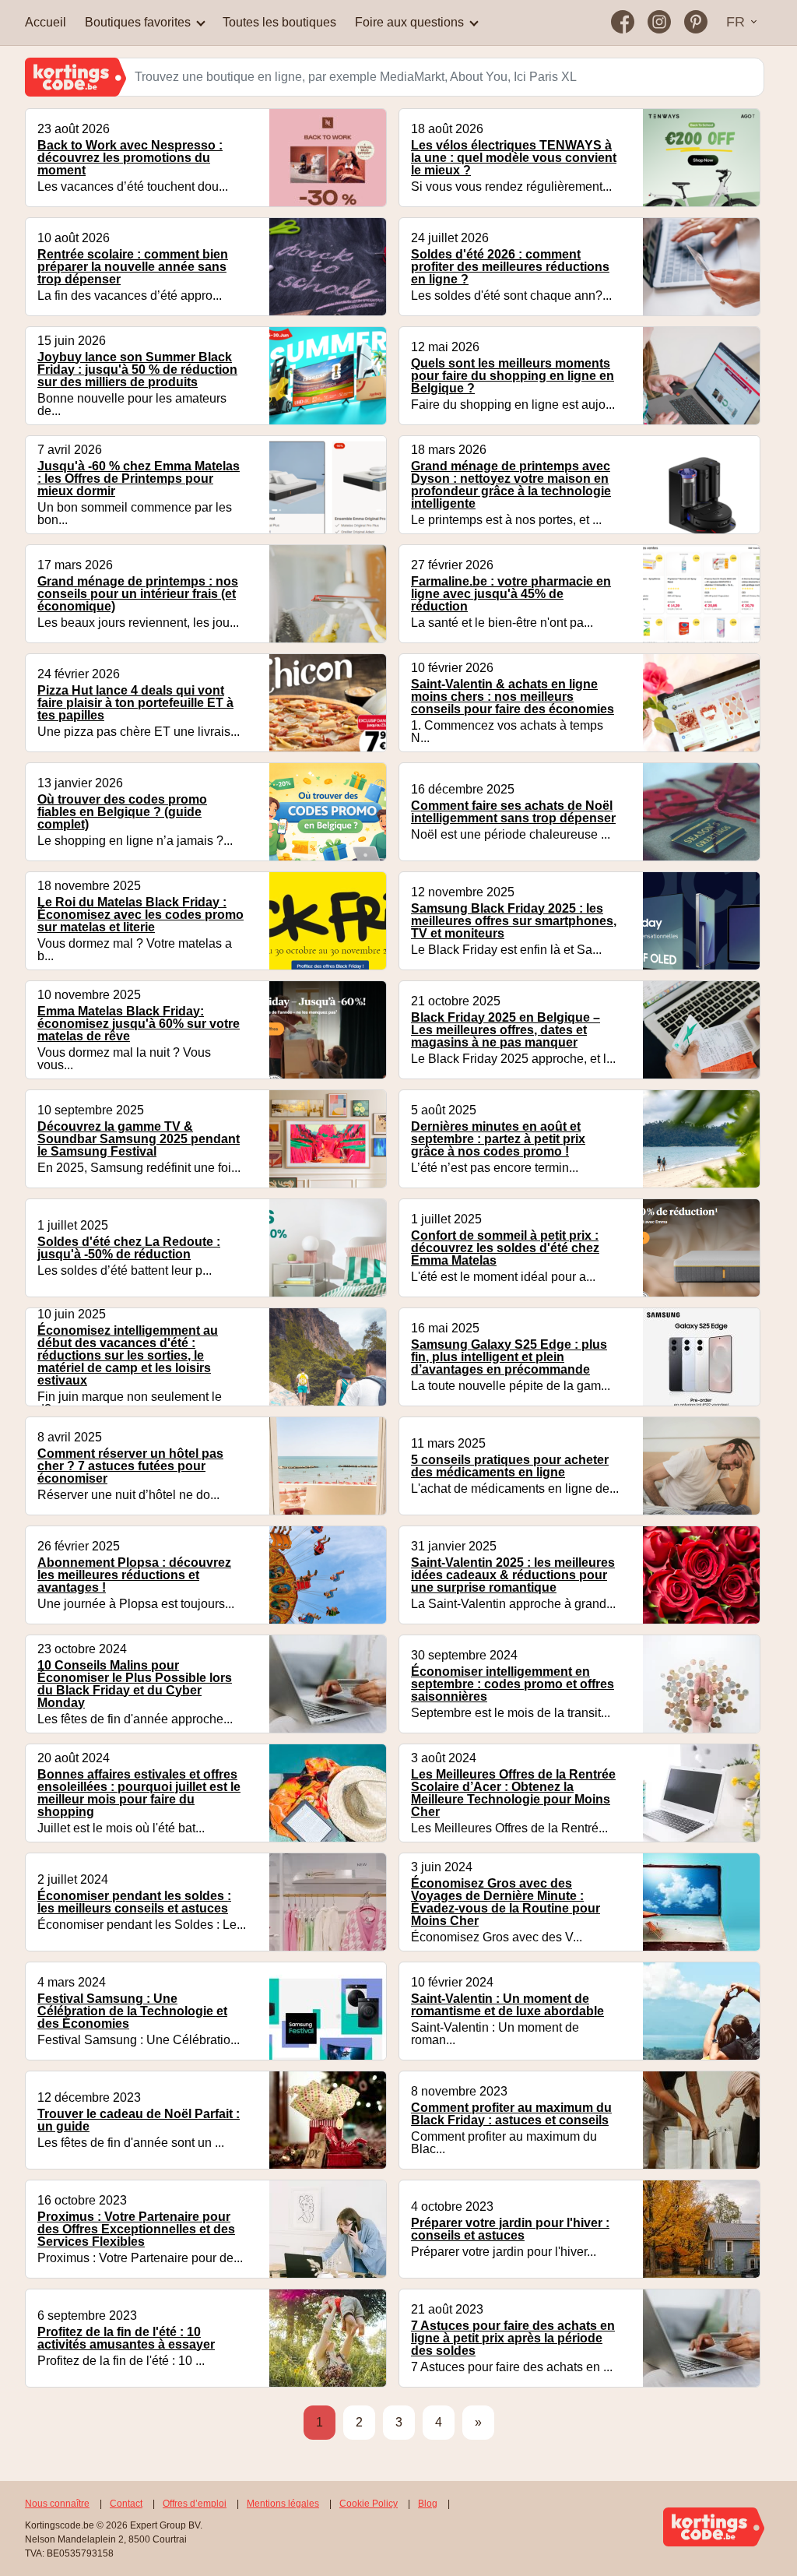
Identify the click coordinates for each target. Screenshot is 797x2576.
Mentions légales (283, 2504)
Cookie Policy (369, 2504)
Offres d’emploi (195, 2504)
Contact (126, 2504)
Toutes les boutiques (279, 22)
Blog (428, 2504)
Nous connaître (57, 2504)
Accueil (46, 22)
